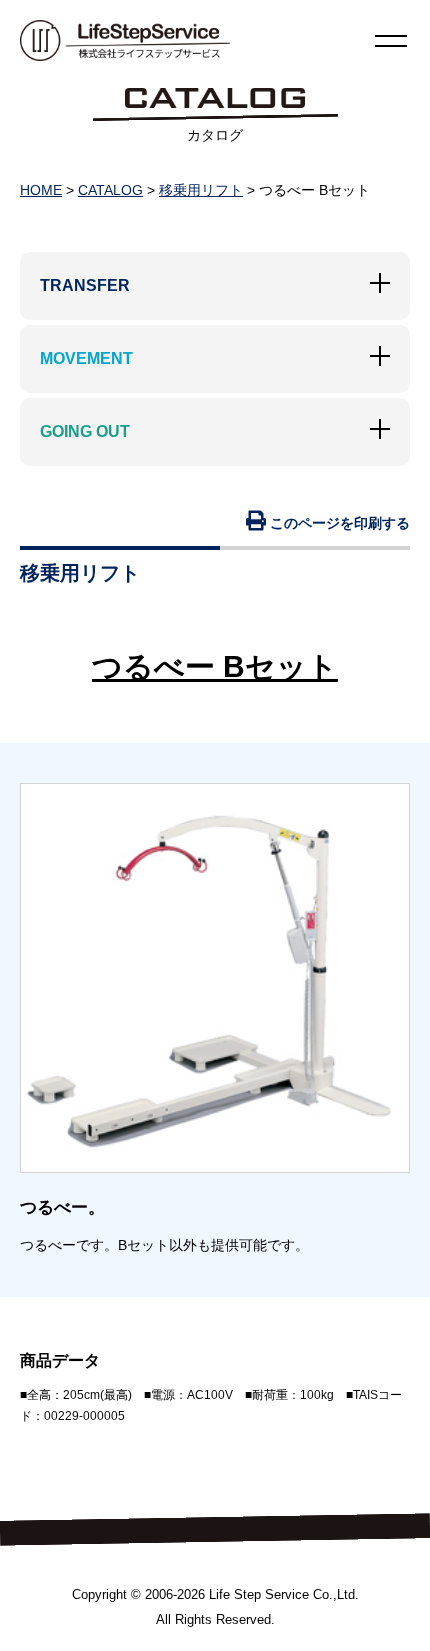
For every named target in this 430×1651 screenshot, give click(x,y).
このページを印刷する (338, 523)
